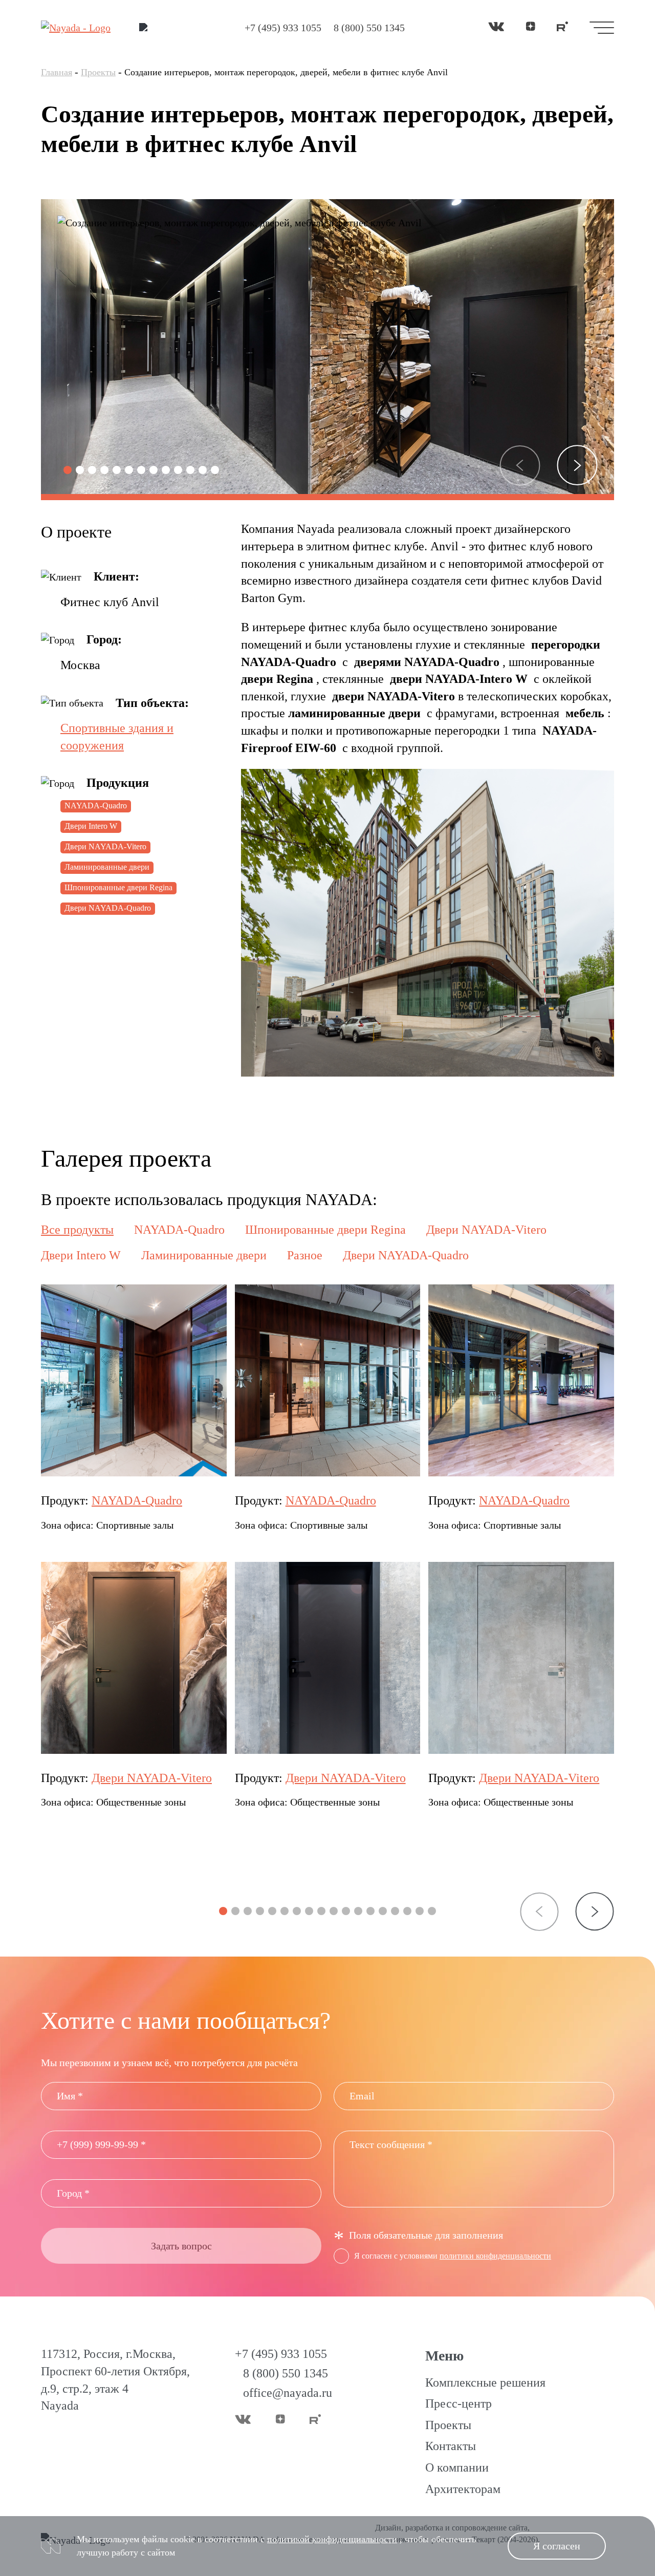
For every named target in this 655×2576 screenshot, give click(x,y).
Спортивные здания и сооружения (117, 737)
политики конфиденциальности (495, 2256)
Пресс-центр (458, 2403)
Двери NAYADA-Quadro (108, 908)
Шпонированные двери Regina (118, 887)
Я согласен (557, 2546)
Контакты (451, 2446)
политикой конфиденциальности (332, 2539)
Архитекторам (463, 2489)
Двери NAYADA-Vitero (105, 846)
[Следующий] (577, 465)
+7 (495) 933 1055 (283, 28)
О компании (457, 2467)
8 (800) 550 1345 (369, 28)
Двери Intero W (91, 826)
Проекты (98, 72)
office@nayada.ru (288, 2393)
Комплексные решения (485, 2382)
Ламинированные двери (107, 867)
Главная (57, 72)
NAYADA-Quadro (96, 806)
